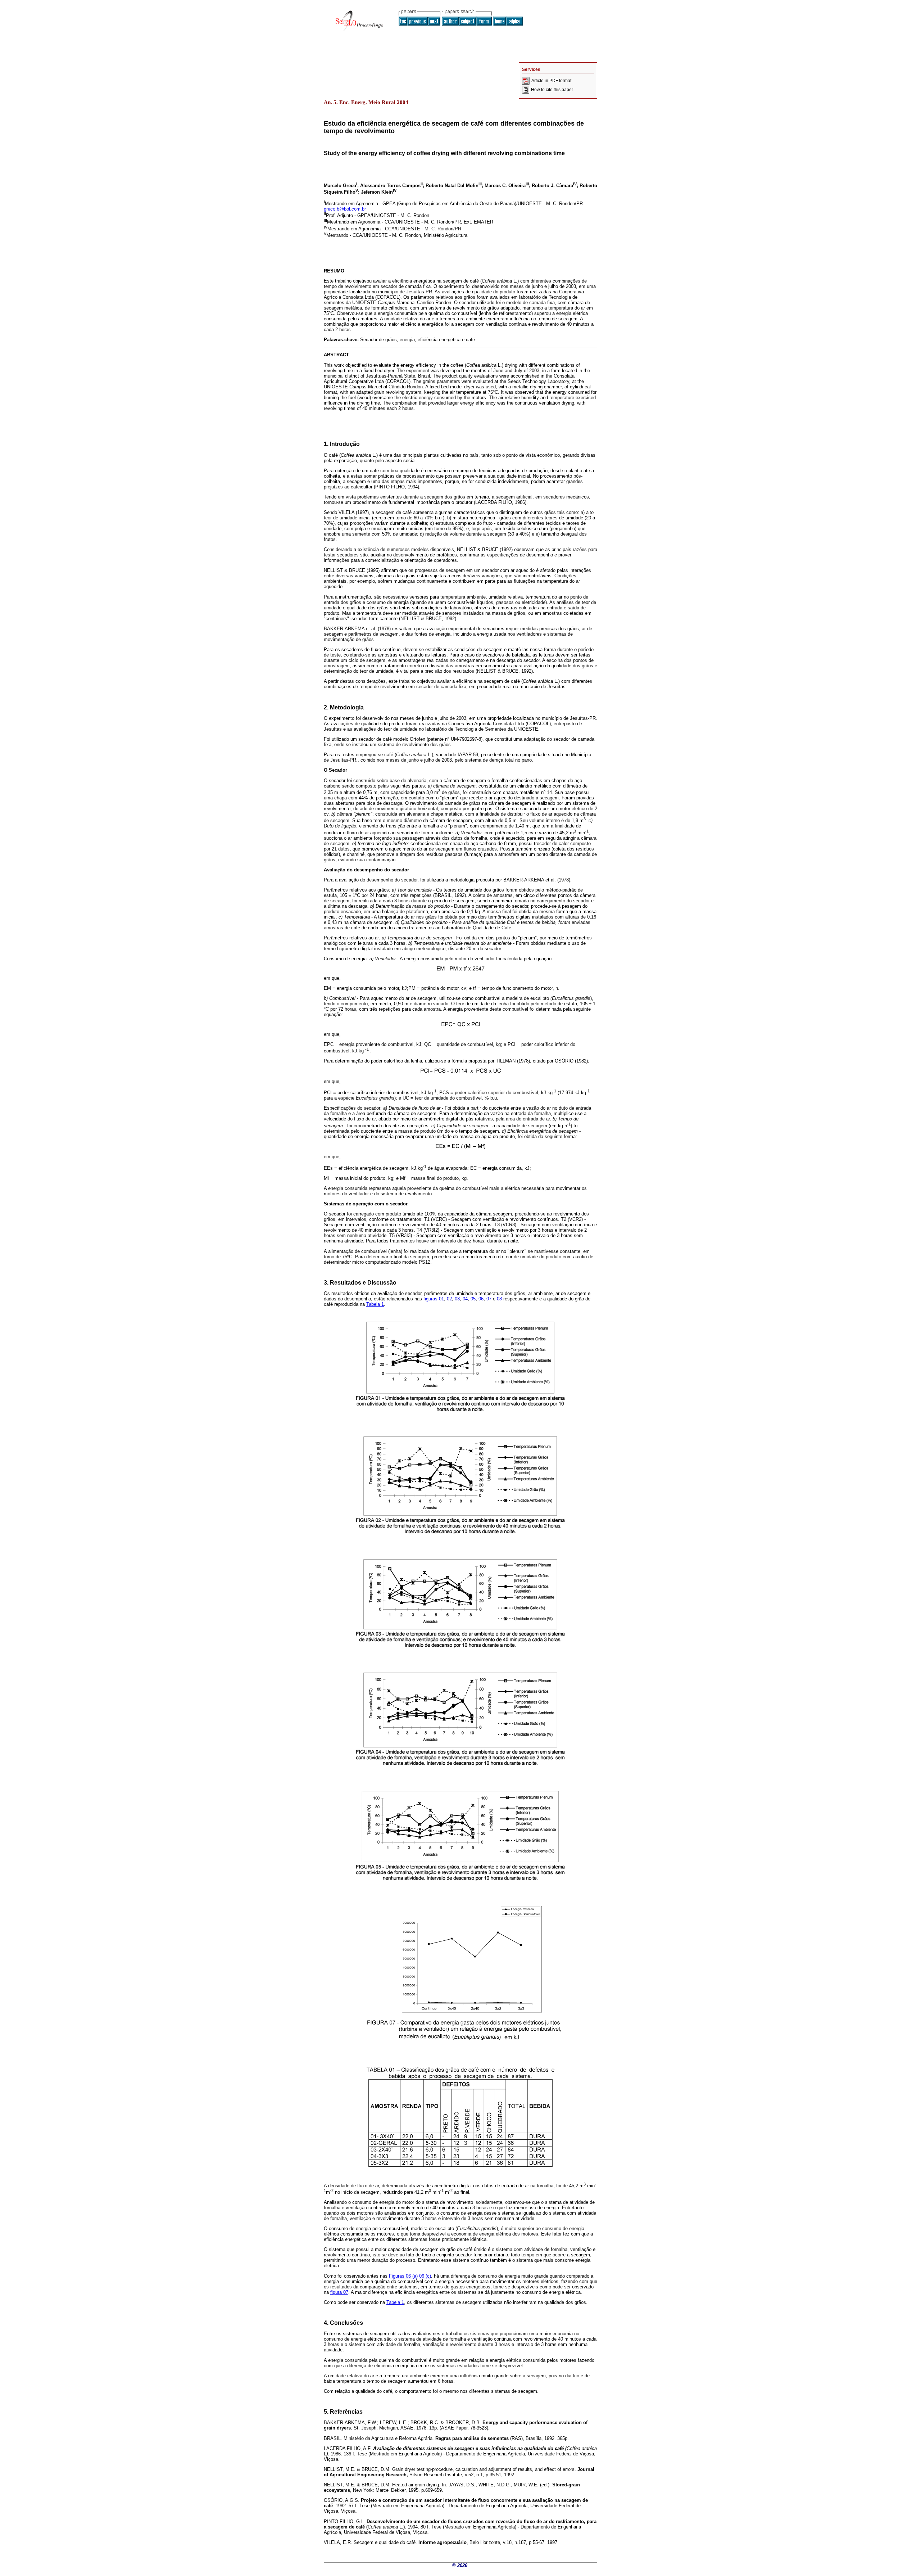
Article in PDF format (551, 81)
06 (481, 1299)
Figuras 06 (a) (403, 2276)
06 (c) (425, 2276)
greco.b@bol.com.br (345, 209)
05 (473, 1299)
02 (449, 1299)
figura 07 (339, 2292)
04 (465, 1299)
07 (489, 1299)
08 (499, 1299)
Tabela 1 (375, 1304)
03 (457, 1299)
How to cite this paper (552, 90)
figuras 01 (434, 1299)
